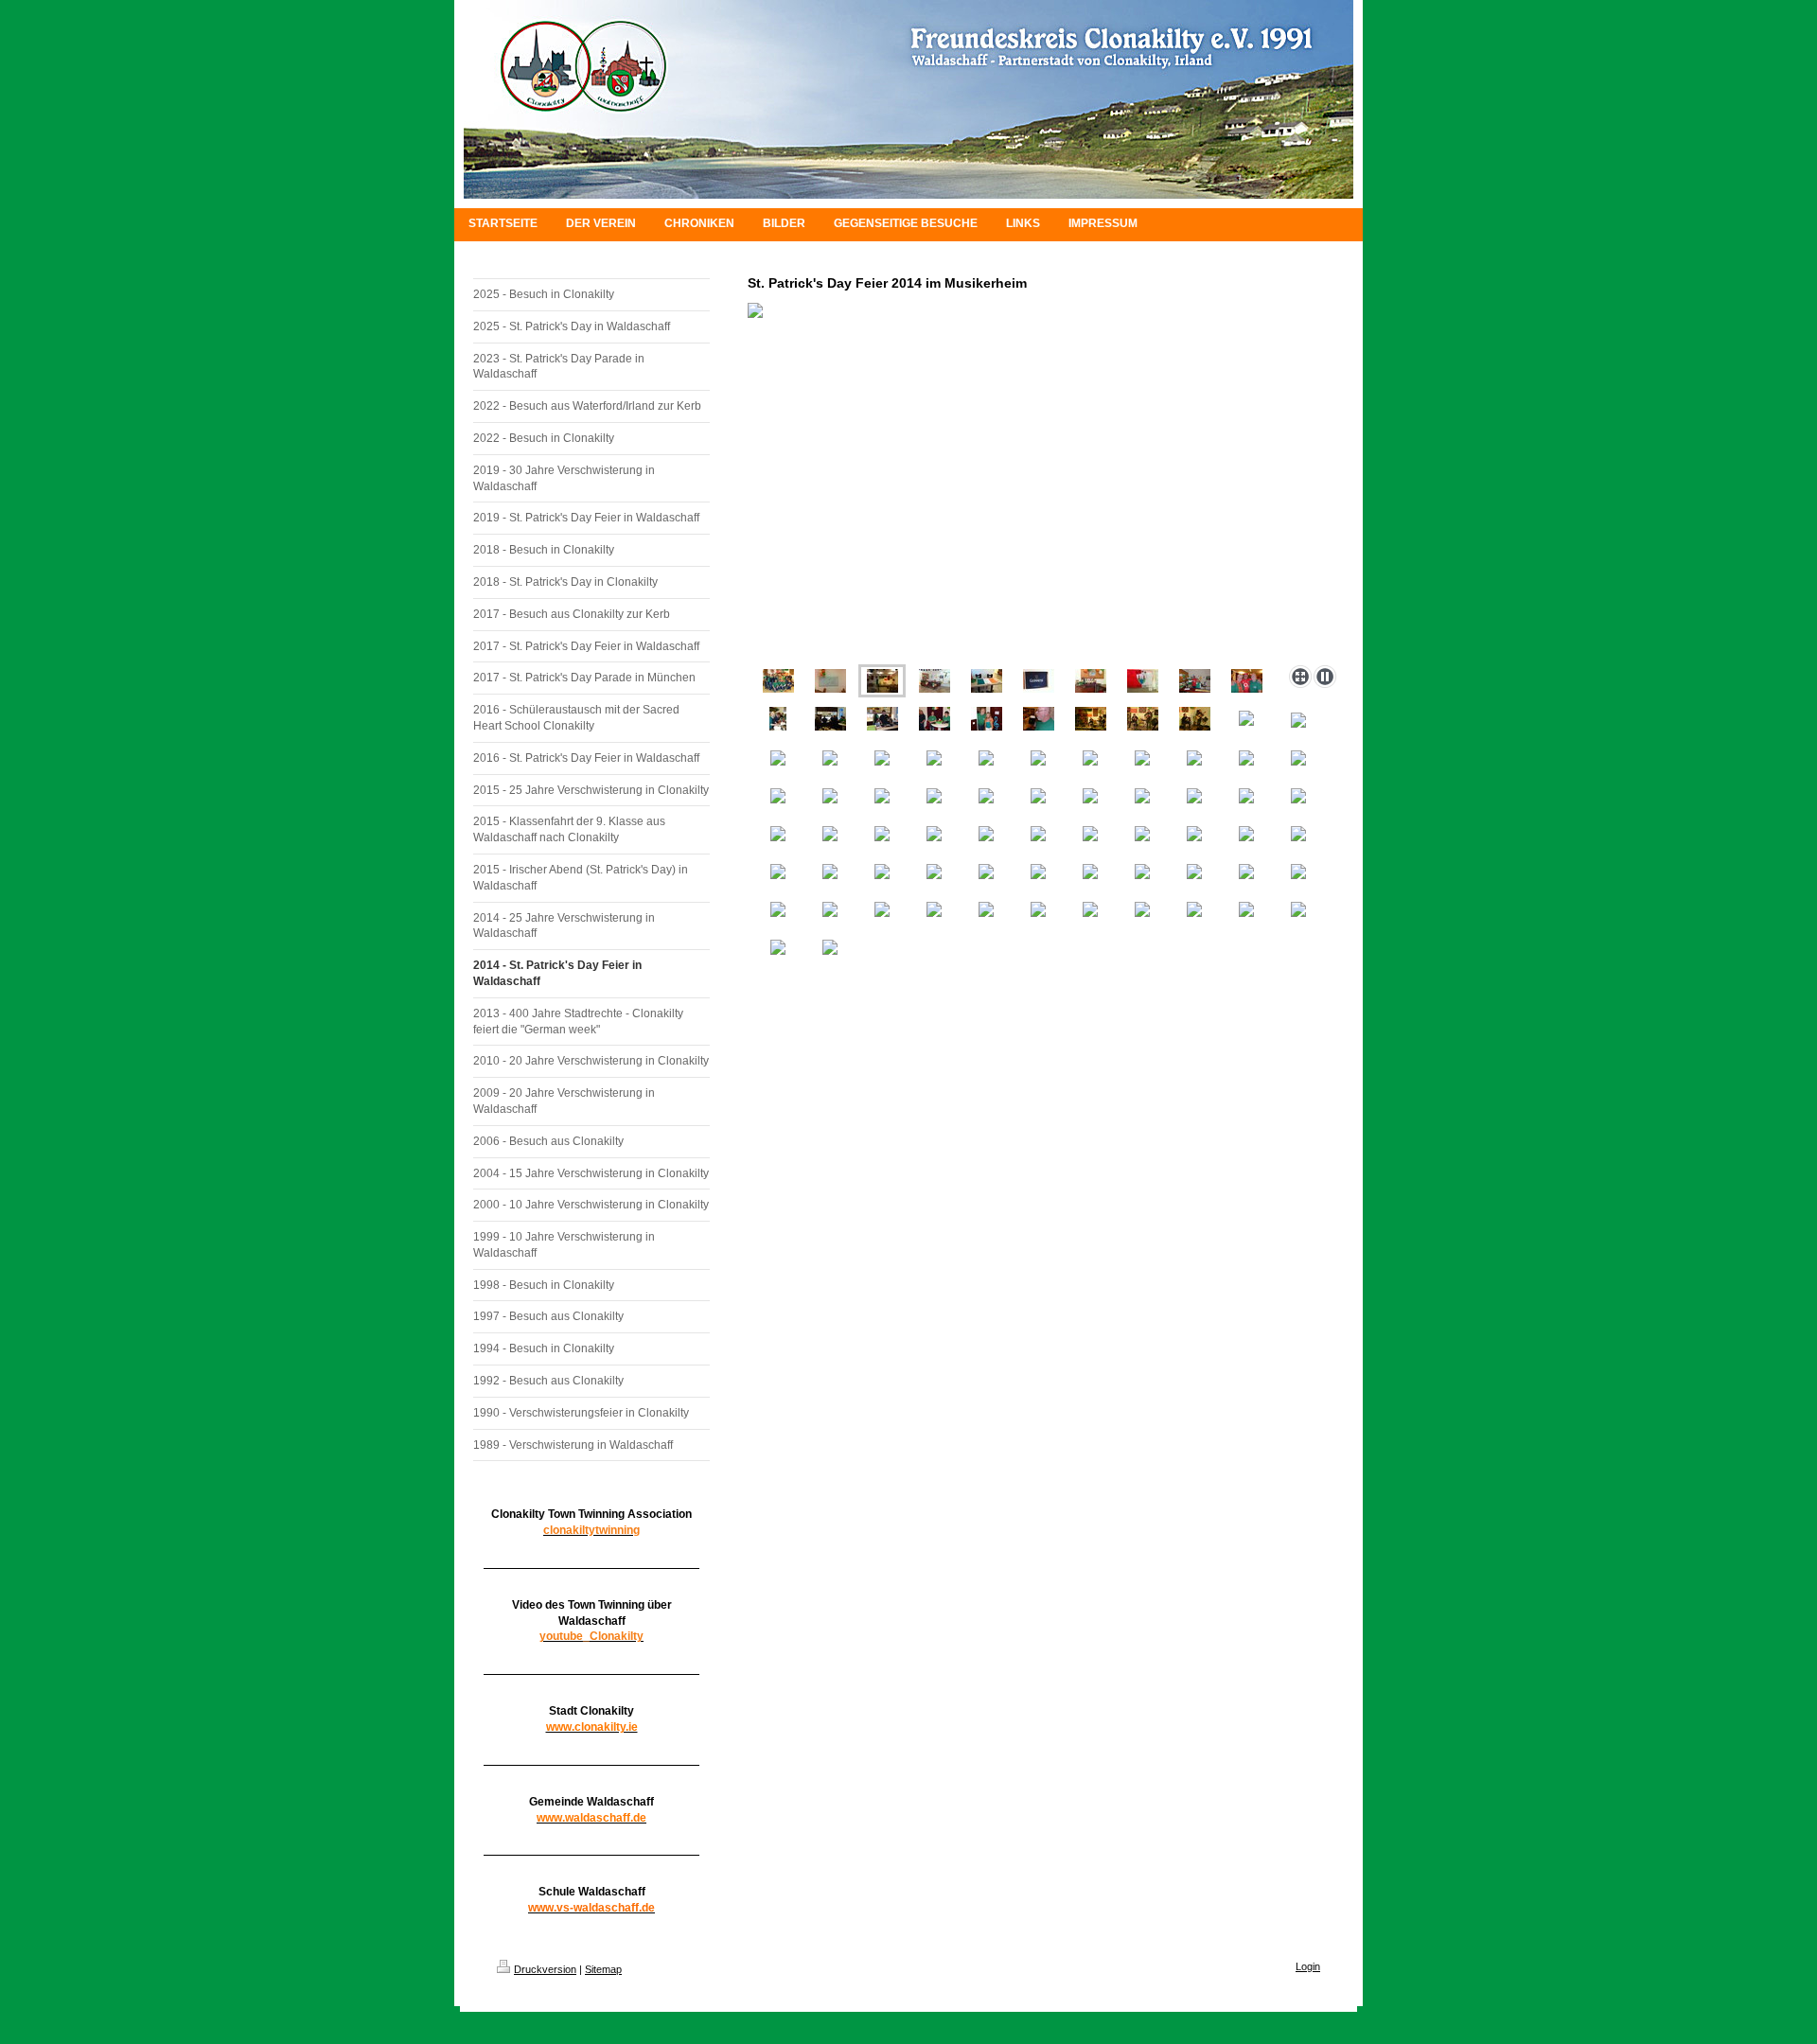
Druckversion (545, 1969)
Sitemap (603, 1969)
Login (1308, 1966)
